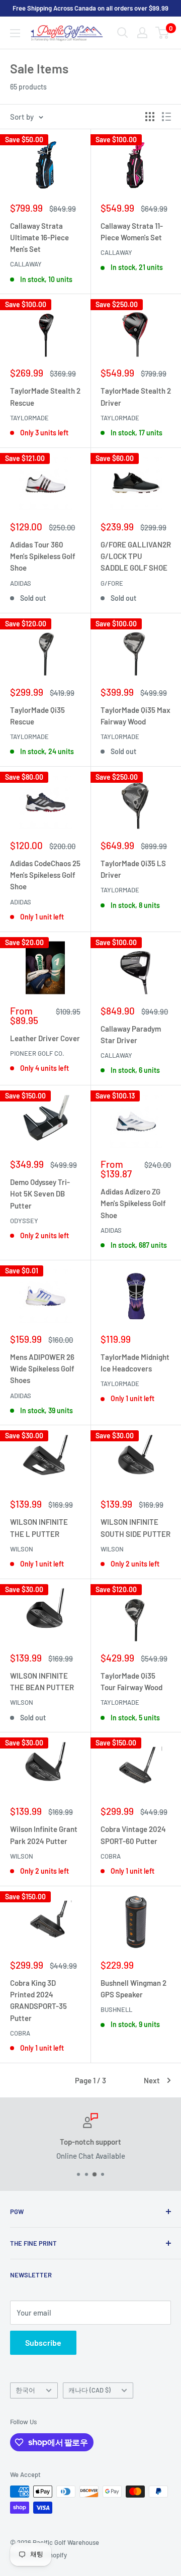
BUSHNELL (116, 2009)
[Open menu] (15, 33)
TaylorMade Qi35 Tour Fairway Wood (131, 1681)
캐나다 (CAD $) (89, 2390)
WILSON (22, 1549)
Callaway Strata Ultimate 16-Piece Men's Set (39, 238)
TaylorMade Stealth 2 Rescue (45, 396)
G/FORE (112, 583)
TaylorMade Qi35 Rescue (37, 716)
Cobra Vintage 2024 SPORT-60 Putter (133, 1835)
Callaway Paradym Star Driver (131, 1034)
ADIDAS (21, 583)
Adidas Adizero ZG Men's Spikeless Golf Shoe (133, 1203)
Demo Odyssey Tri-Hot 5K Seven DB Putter (40, 1194)
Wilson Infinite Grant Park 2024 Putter (44, 1835)
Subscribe (43, 2342)
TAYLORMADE (29, 418)
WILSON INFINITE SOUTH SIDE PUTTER (135, 1528)
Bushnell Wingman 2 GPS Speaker (133, 1989)
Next (152, 2080)
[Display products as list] (166, 117)
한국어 (25, 2390)
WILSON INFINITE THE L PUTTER (39, 1528)
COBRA (111, 1856)
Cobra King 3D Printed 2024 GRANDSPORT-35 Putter (38, 2000)
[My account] (142, 33)
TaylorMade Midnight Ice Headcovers (135, 1363)
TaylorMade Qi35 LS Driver (133, 869)
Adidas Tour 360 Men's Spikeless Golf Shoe (43, 556)
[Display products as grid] (150, 117)
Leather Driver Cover (45, 1038)
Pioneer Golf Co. (37, 1053)
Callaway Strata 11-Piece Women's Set (132, 232)
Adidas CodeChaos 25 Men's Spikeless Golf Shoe (45, 875)
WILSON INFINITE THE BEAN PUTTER (42, 1681)
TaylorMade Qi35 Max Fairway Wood (135, 716)
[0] (163, 33)
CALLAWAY (26, 264)
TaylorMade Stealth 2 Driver (136, 396)
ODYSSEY (24, 1221)
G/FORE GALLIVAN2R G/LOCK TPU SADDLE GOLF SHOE (136, 556)
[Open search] (123, 33)
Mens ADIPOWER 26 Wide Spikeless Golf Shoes (42, 1369)
